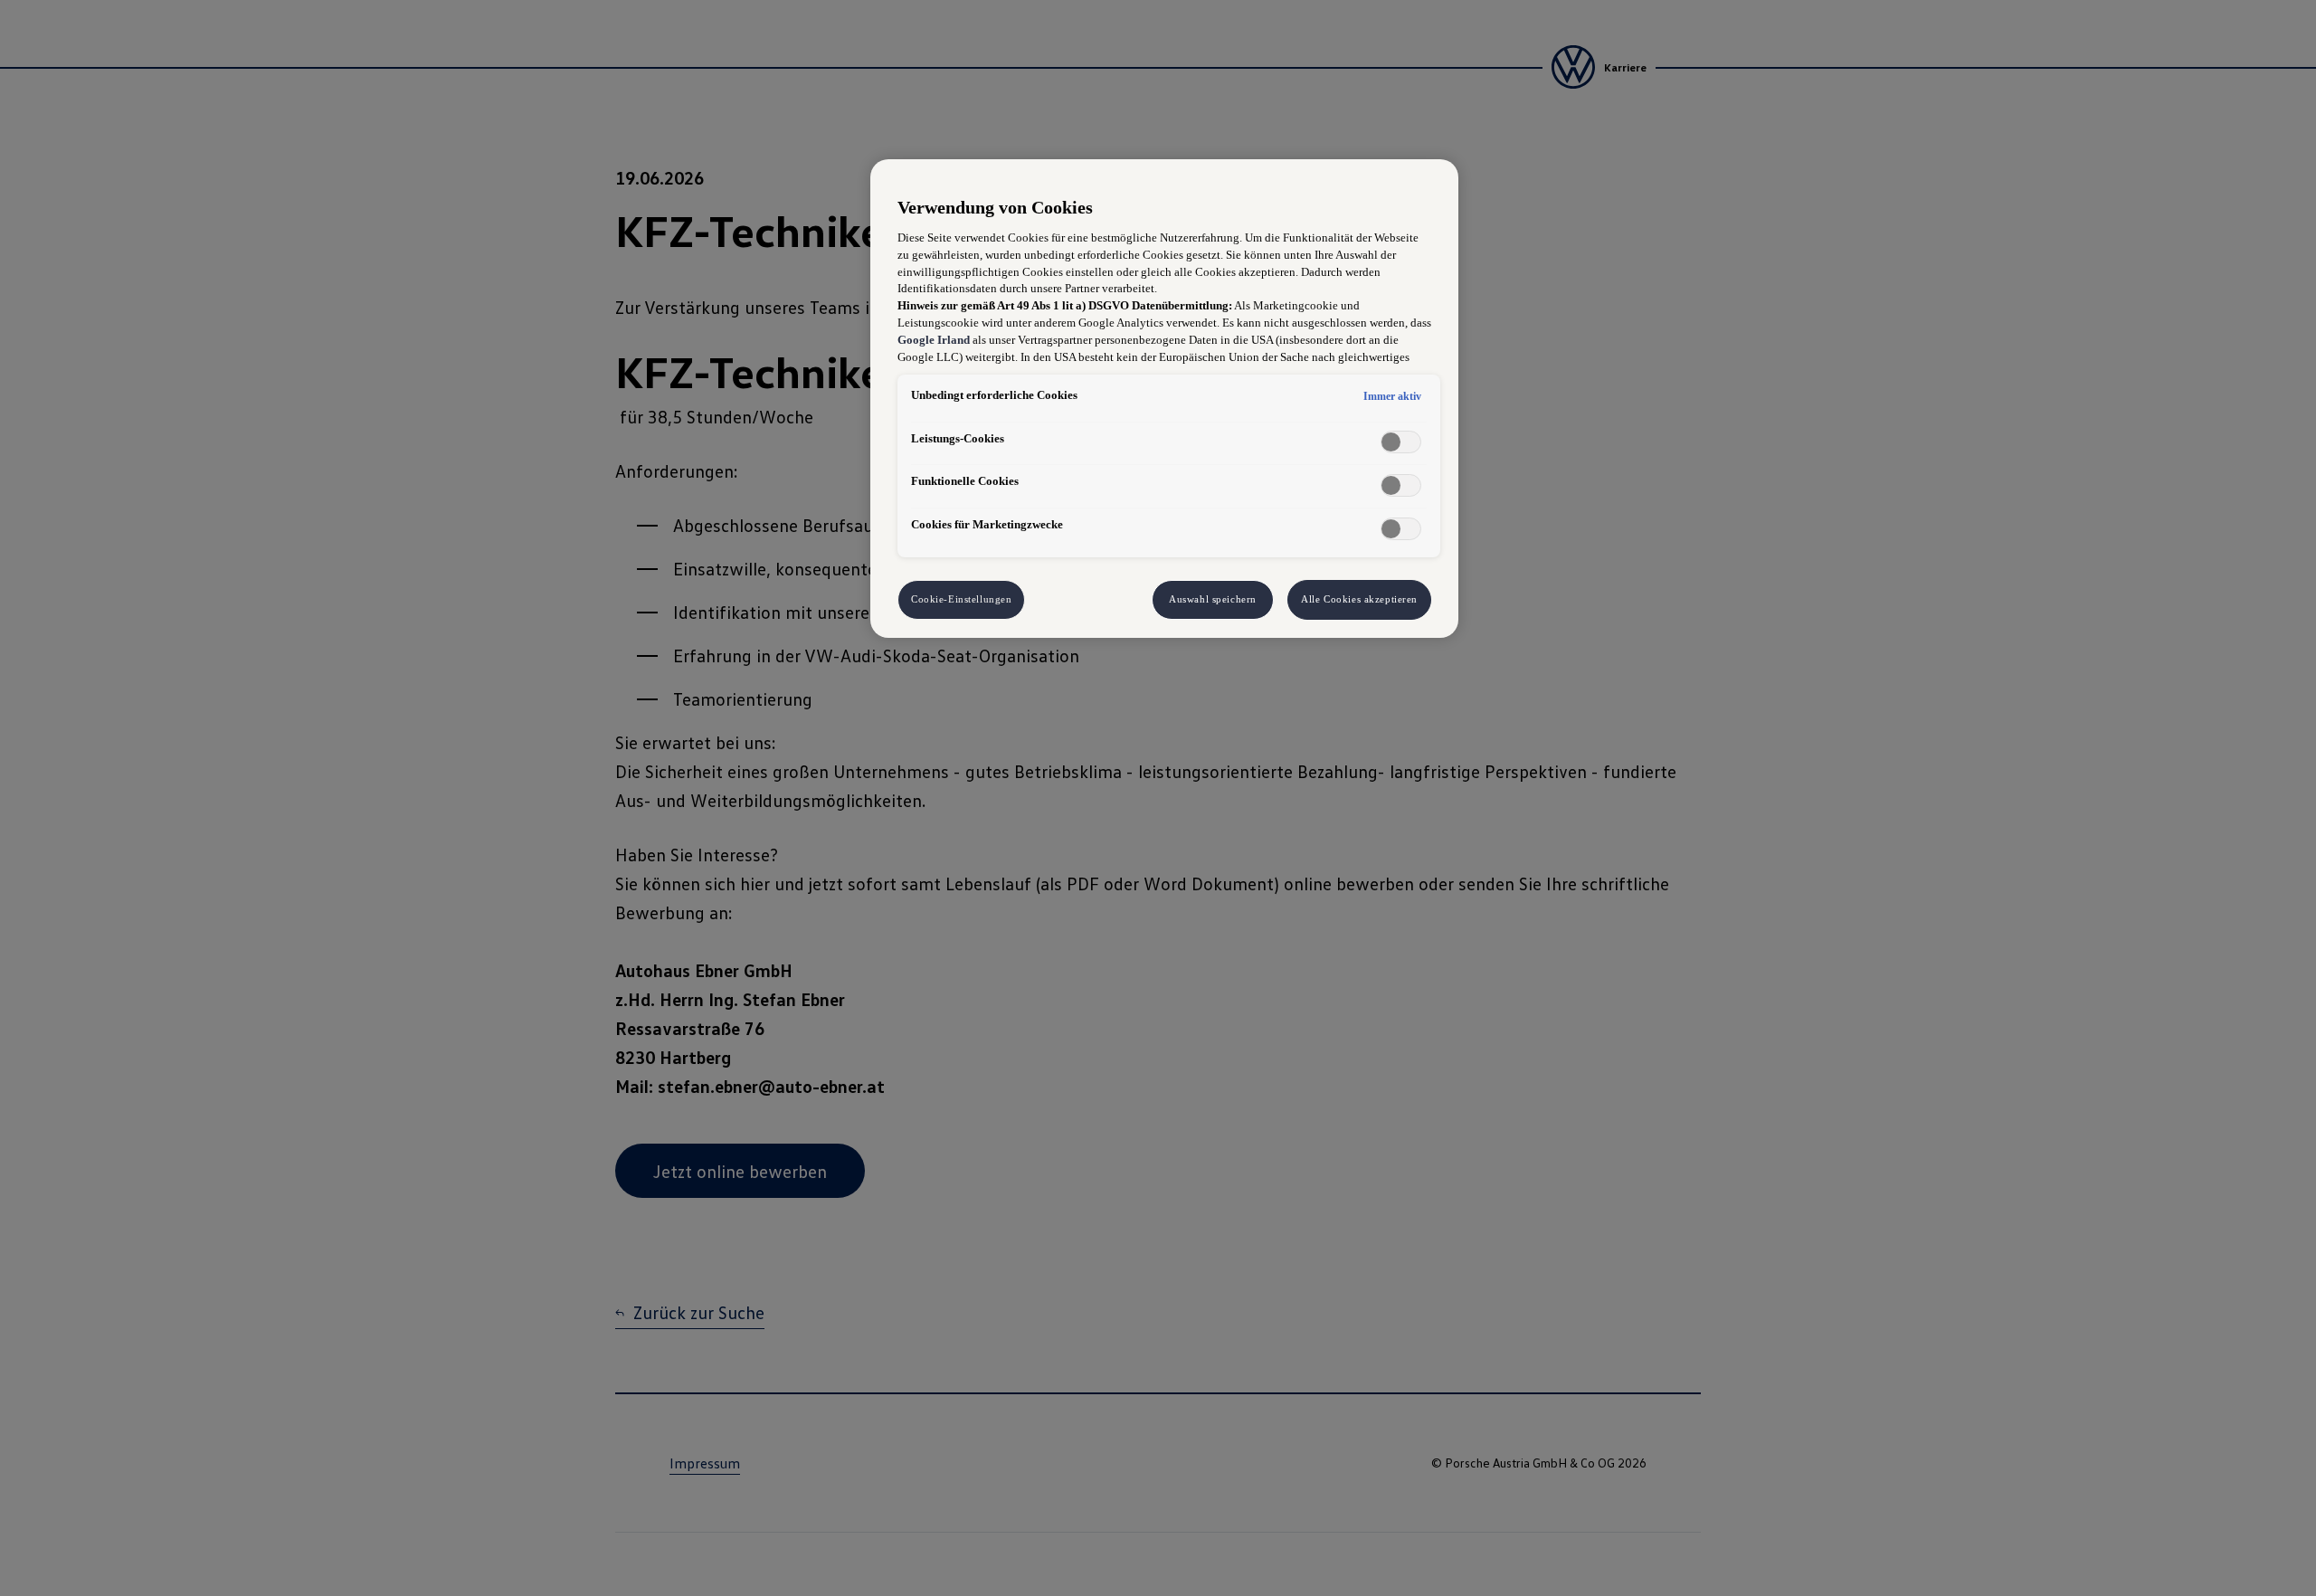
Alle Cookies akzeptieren (1359, 599)
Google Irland (934, 340)
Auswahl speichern (1213, 599)
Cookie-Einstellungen (961, 599)
